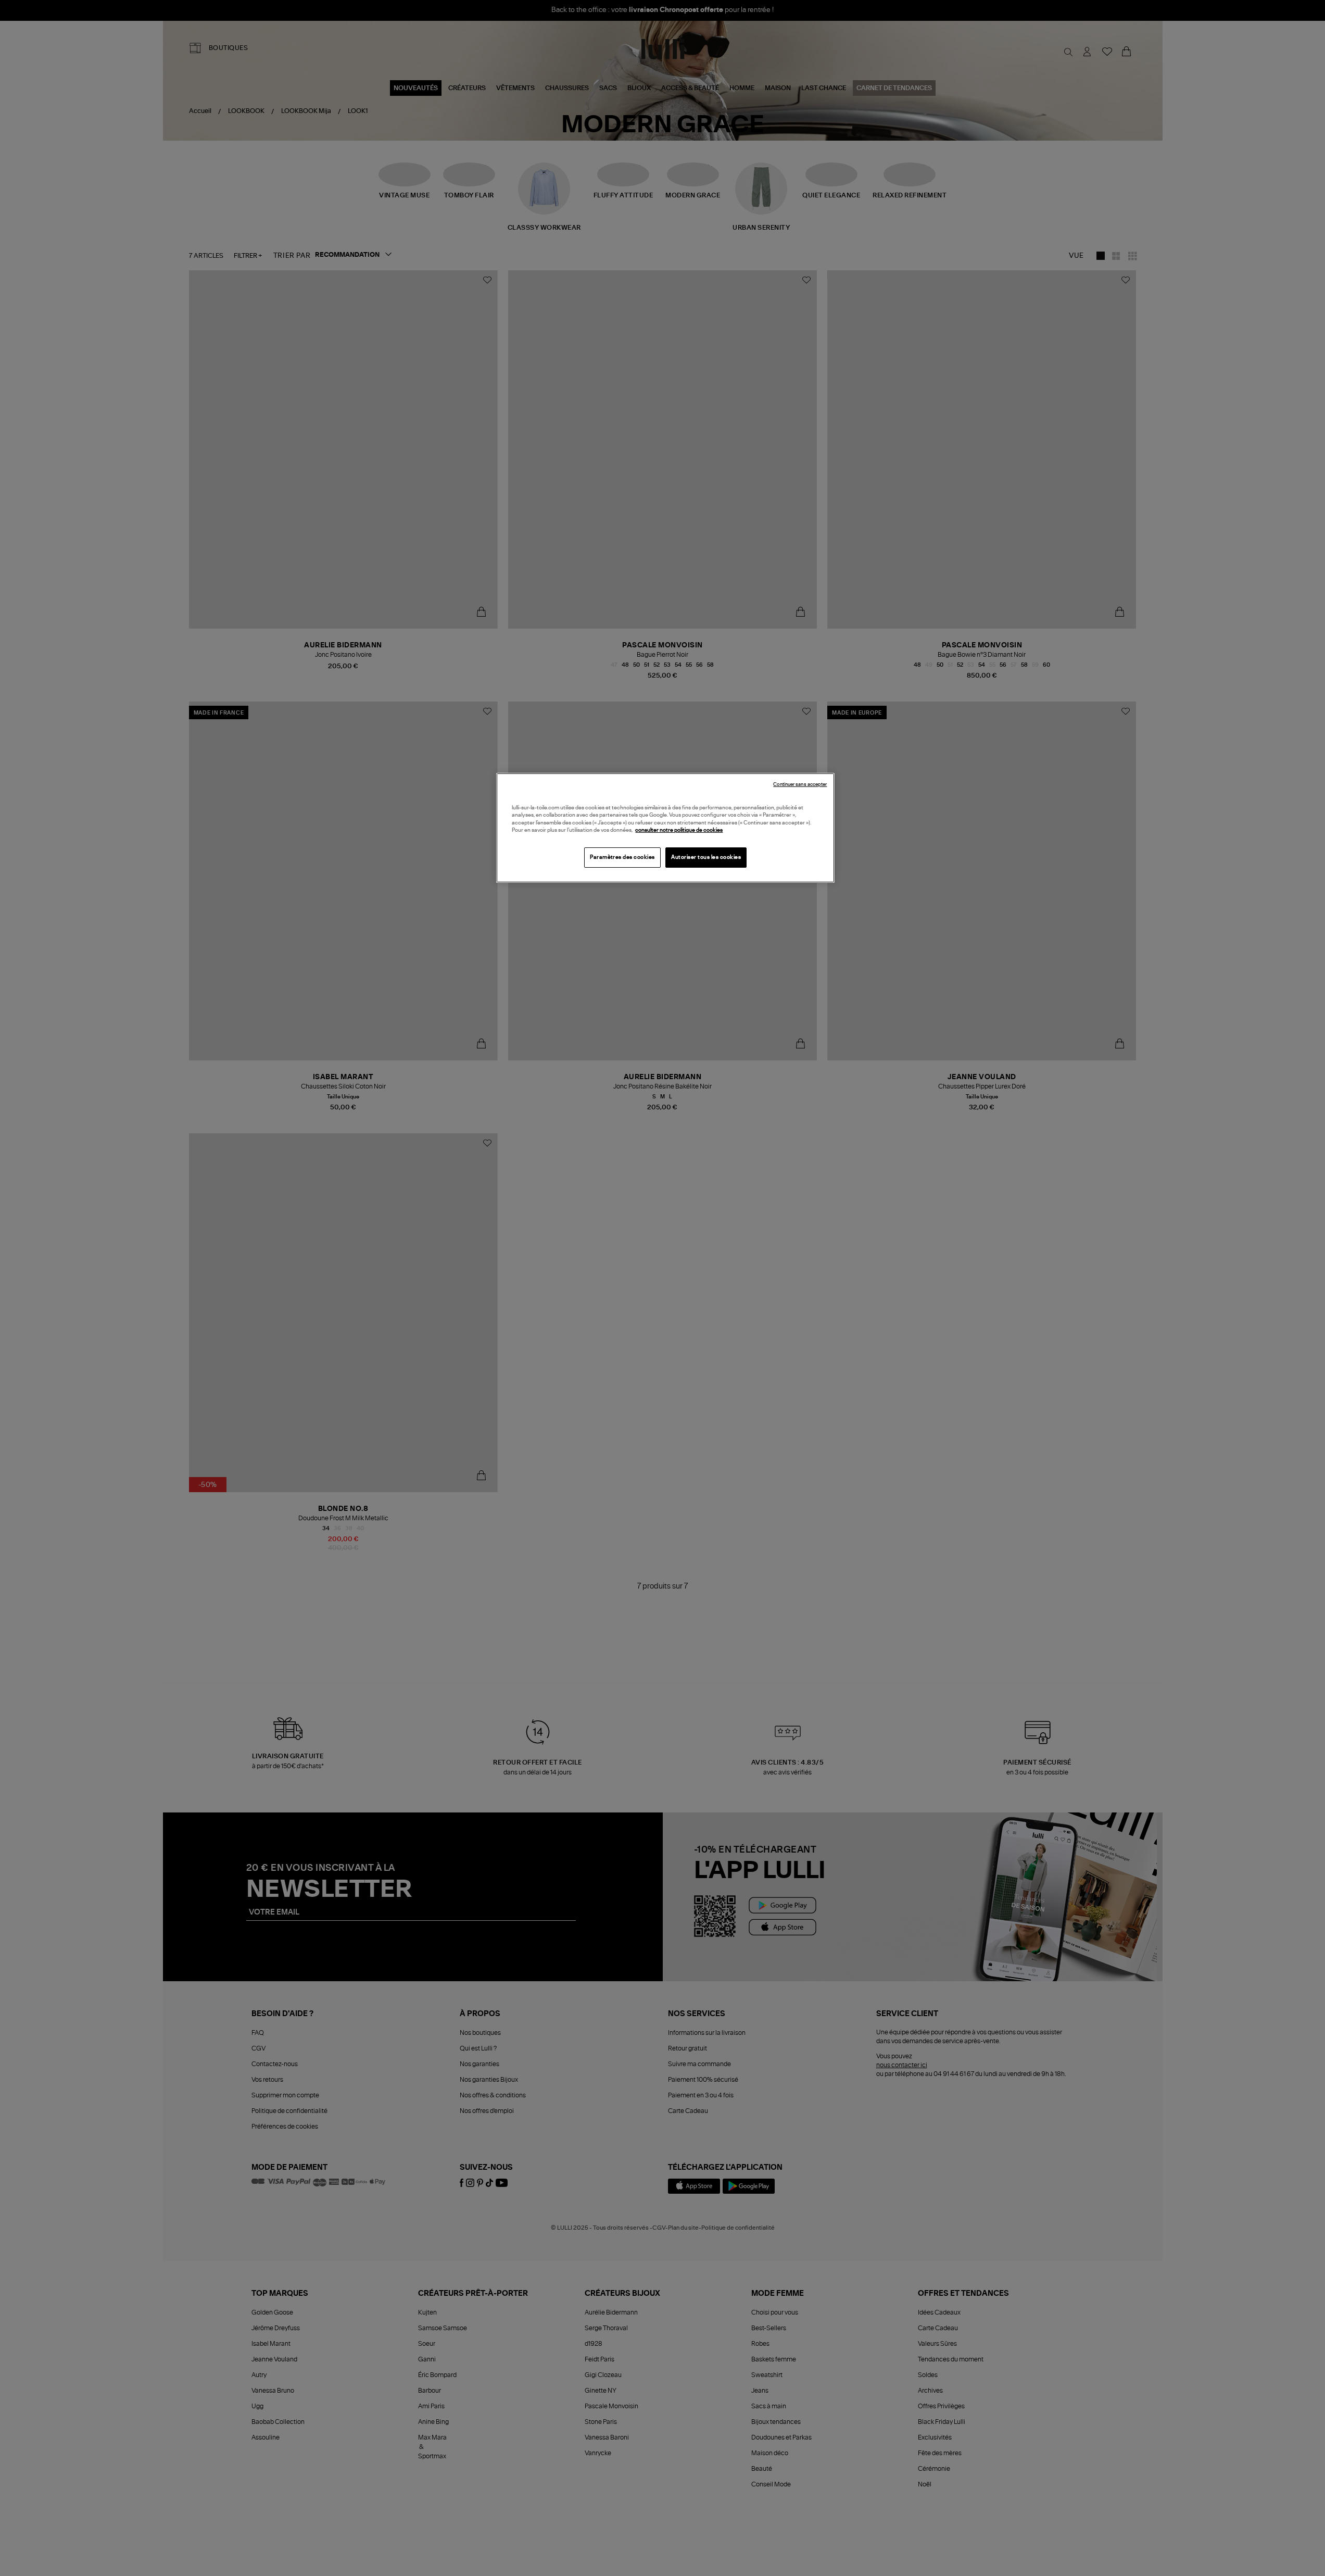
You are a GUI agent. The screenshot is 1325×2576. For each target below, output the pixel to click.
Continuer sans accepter (800, 785)
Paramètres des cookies (622, 857)
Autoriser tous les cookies (706, 857)
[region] (665, 828)
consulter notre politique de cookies (679, 830)
